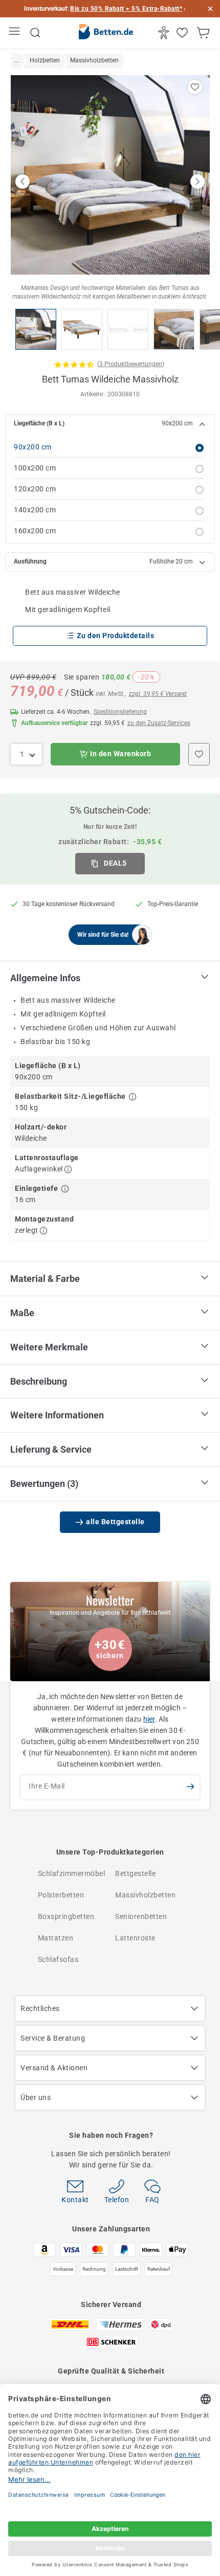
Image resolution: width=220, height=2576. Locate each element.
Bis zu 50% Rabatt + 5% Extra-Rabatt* (126, 9)
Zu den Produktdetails (116, 636)
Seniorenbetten (141, 1916)
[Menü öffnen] (16, 33)
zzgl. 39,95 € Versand (158, 694)
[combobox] (26, 754)
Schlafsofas (58, 1959)
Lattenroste (135, 1938)
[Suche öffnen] (35, 33)
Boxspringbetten (66, 1916)
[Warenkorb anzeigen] (204, 33)
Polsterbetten (61, 1895)
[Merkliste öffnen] (183, 33)
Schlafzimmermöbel (72, 1873)
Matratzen (56, 1938)
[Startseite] (106, 33)
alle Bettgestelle (115, 1522)
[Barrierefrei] (165, 33)
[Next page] (197, 182)
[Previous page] (23, 182)
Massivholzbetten (145, 1895)
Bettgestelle (135, 1873)
